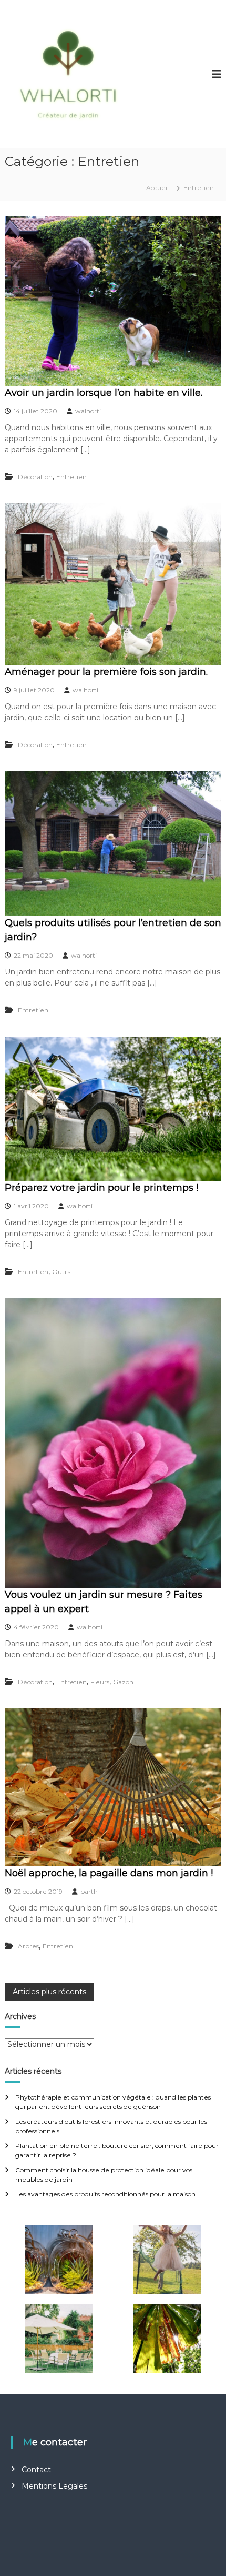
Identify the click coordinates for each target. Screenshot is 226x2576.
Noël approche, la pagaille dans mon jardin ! (109, 1873)
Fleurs (100, 1682)
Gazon (123, 1682)
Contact (36, 2470)
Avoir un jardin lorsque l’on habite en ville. (104, 393)
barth (89, 1891)
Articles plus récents (49, 1992)
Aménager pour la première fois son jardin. (106, 672)
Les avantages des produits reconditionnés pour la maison (105, 2194)
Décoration (35, 477)
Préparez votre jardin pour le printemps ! (101, 1188)
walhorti (88, 411)
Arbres (28, 1946)
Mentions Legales (54, 2486)
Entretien (71, 477)
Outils (61, 1272)
